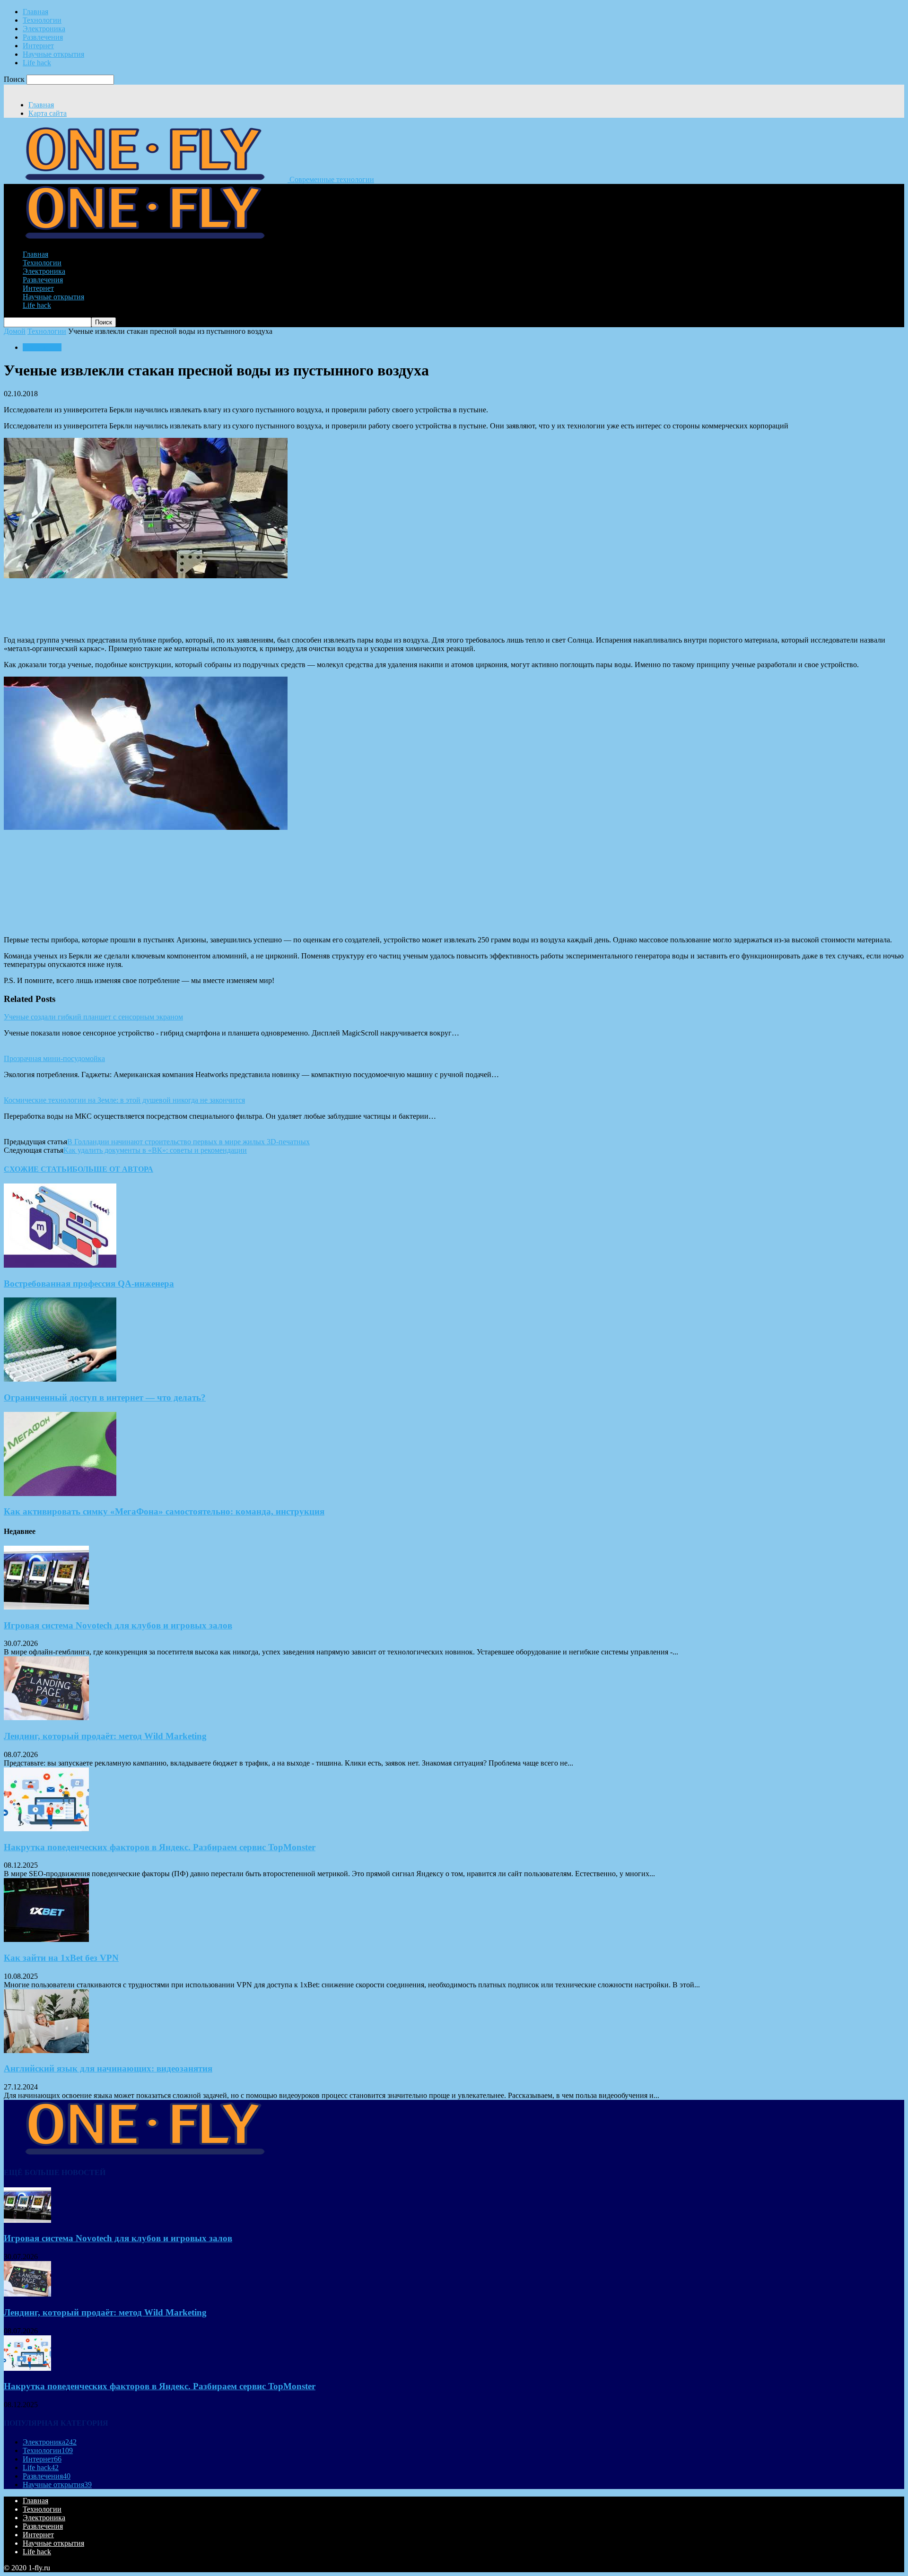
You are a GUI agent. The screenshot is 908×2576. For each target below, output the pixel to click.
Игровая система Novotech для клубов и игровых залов (118, 1625)
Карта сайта (48, 113)
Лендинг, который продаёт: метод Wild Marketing (105, 1736)
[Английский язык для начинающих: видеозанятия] (46, 2050)
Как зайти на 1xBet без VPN (61, 1958)
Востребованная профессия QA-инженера (89, 1284)
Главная (35, 12)
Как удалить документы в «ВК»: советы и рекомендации (155, 1150)
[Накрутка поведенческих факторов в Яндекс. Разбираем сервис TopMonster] (46, 1829)
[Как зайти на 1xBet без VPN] (46, 1939)
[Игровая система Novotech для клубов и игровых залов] (46, 1607)
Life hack (37, 63)
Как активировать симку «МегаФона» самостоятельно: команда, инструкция (164, 1511)
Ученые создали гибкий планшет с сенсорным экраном (93, 1017)
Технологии (42, 20)
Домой (15, 331)
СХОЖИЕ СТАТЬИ (38, 1169)
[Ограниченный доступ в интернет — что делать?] (60, 1379)
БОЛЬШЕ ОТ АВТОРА (113, 1169)
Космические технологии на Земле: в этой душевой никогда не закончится (124, 1100)
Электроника (44, 29)
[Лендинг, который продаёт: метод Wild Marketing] (46, 1718)
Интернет (38, 46)
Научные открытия (53, 54)
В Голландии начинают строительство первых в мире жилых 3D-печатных (188, 1142)
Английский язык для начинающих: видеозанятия (108, 2068)
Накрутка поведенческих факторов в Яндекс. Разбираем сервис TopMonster (160, 1847)
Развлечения (43, 37)
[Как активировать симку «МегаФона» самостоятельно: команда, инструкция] (60, 1493)
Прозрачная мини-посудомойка (54, 1058)
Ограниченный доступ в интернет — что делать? (105, 1397)
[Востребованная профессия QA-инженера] (60, 1265)
